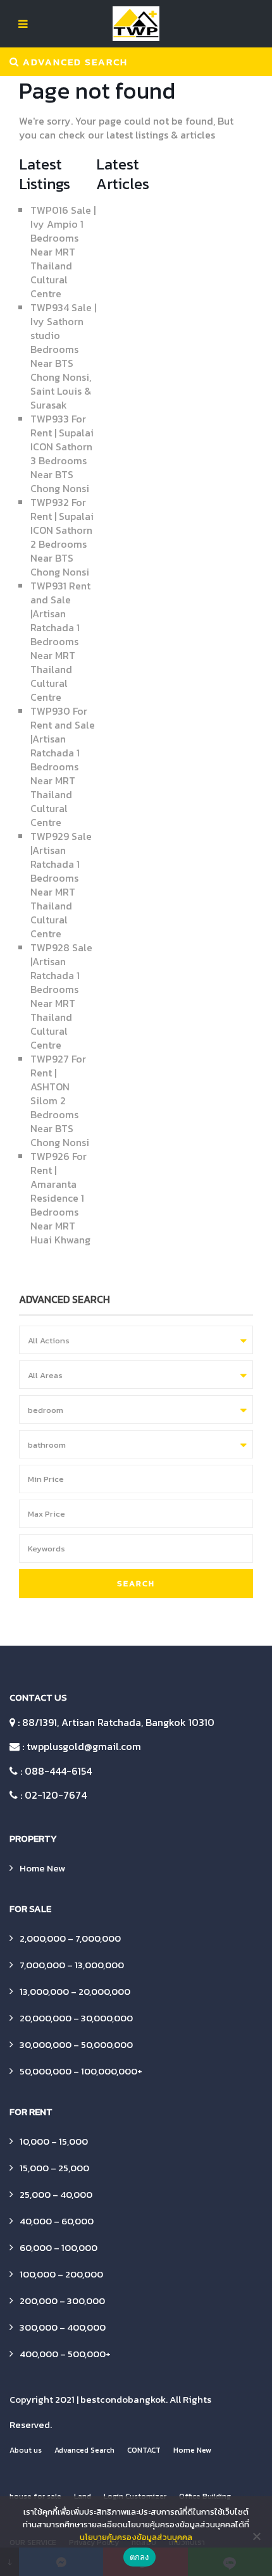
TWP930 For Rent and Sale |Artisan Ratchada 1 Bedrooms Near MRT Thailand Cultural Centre (63, 767)
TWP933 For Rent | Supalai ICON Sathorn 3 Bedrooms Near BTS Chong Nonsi (62, 453)
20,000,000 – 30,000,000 (76, 2018)
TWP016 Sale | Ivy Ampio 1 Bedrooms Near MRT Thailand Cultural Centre (63, 252)
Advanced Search (84, 2450)
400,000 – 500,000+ (65, 2354)
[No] (256, 2536)
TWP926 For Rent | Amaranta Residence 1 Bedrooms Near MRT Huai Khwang (60, 1198)
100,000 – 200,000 (61, 2274)
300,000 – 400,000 (63, 2327)
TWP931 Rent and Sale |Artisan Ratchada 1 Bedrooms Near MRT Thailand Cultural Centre (60, 641)
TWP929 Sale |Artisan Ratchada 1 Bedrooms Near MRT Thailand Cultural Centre (61, 885)
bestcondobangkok (123, 2399)
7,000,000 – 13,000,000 (72, 1965)
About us (26, 2450)
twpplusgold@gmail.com (84, 1746)
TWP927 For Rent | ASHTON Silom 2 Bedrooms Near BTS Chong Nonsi (60, 1100)
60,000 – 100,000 (59, 2247)
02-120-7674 (56, 1795)
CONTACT (144, 2450)
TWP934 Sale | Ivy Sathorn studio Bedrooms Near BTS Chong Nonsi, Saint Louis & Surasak (63, 356)
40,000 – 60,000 (57, 2221)
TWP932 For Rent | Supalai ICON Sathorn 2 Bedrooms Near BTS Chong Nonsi (62, 537)
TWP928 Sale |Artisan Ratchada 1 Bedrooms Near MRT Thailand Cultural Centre (61, 996)
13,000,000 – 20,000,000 (75, 1991)
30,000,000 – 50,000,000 (76, 2044)
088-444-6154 (58, 1771)
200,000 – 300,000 (62, 2301)
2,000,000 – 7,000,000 (70, 1938)
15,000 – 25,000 (54, 2168)
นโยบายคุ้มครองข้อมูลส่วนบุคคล (136, 2537)
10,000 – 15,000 (54, 2141)
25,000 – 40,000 (56, 2194)
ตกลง (139, 2557)
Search (136, 1583)
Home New (42, 1868)
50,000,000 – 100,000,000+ (81, 2071)
